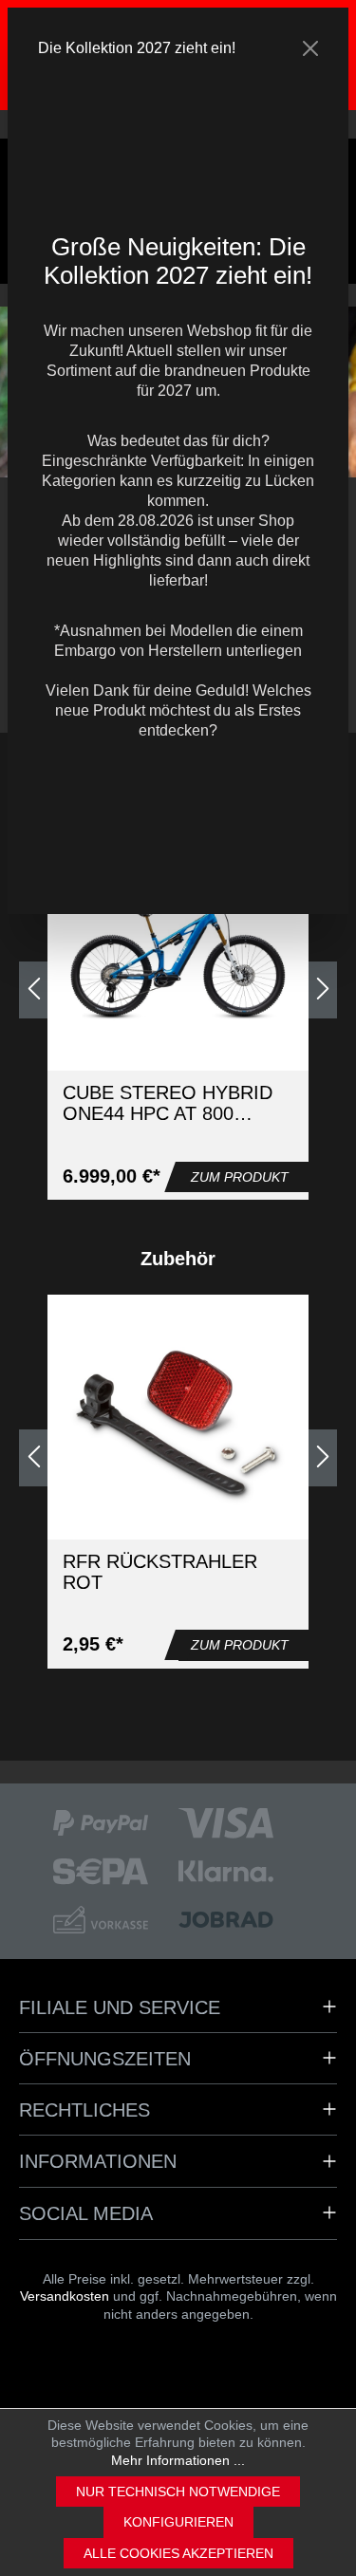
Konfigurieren (178, 2522)
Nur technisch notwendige (178, 2492)
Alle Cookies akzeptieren (178, 2553)
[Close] (310, 48)
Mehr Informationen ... (178, 2460)
